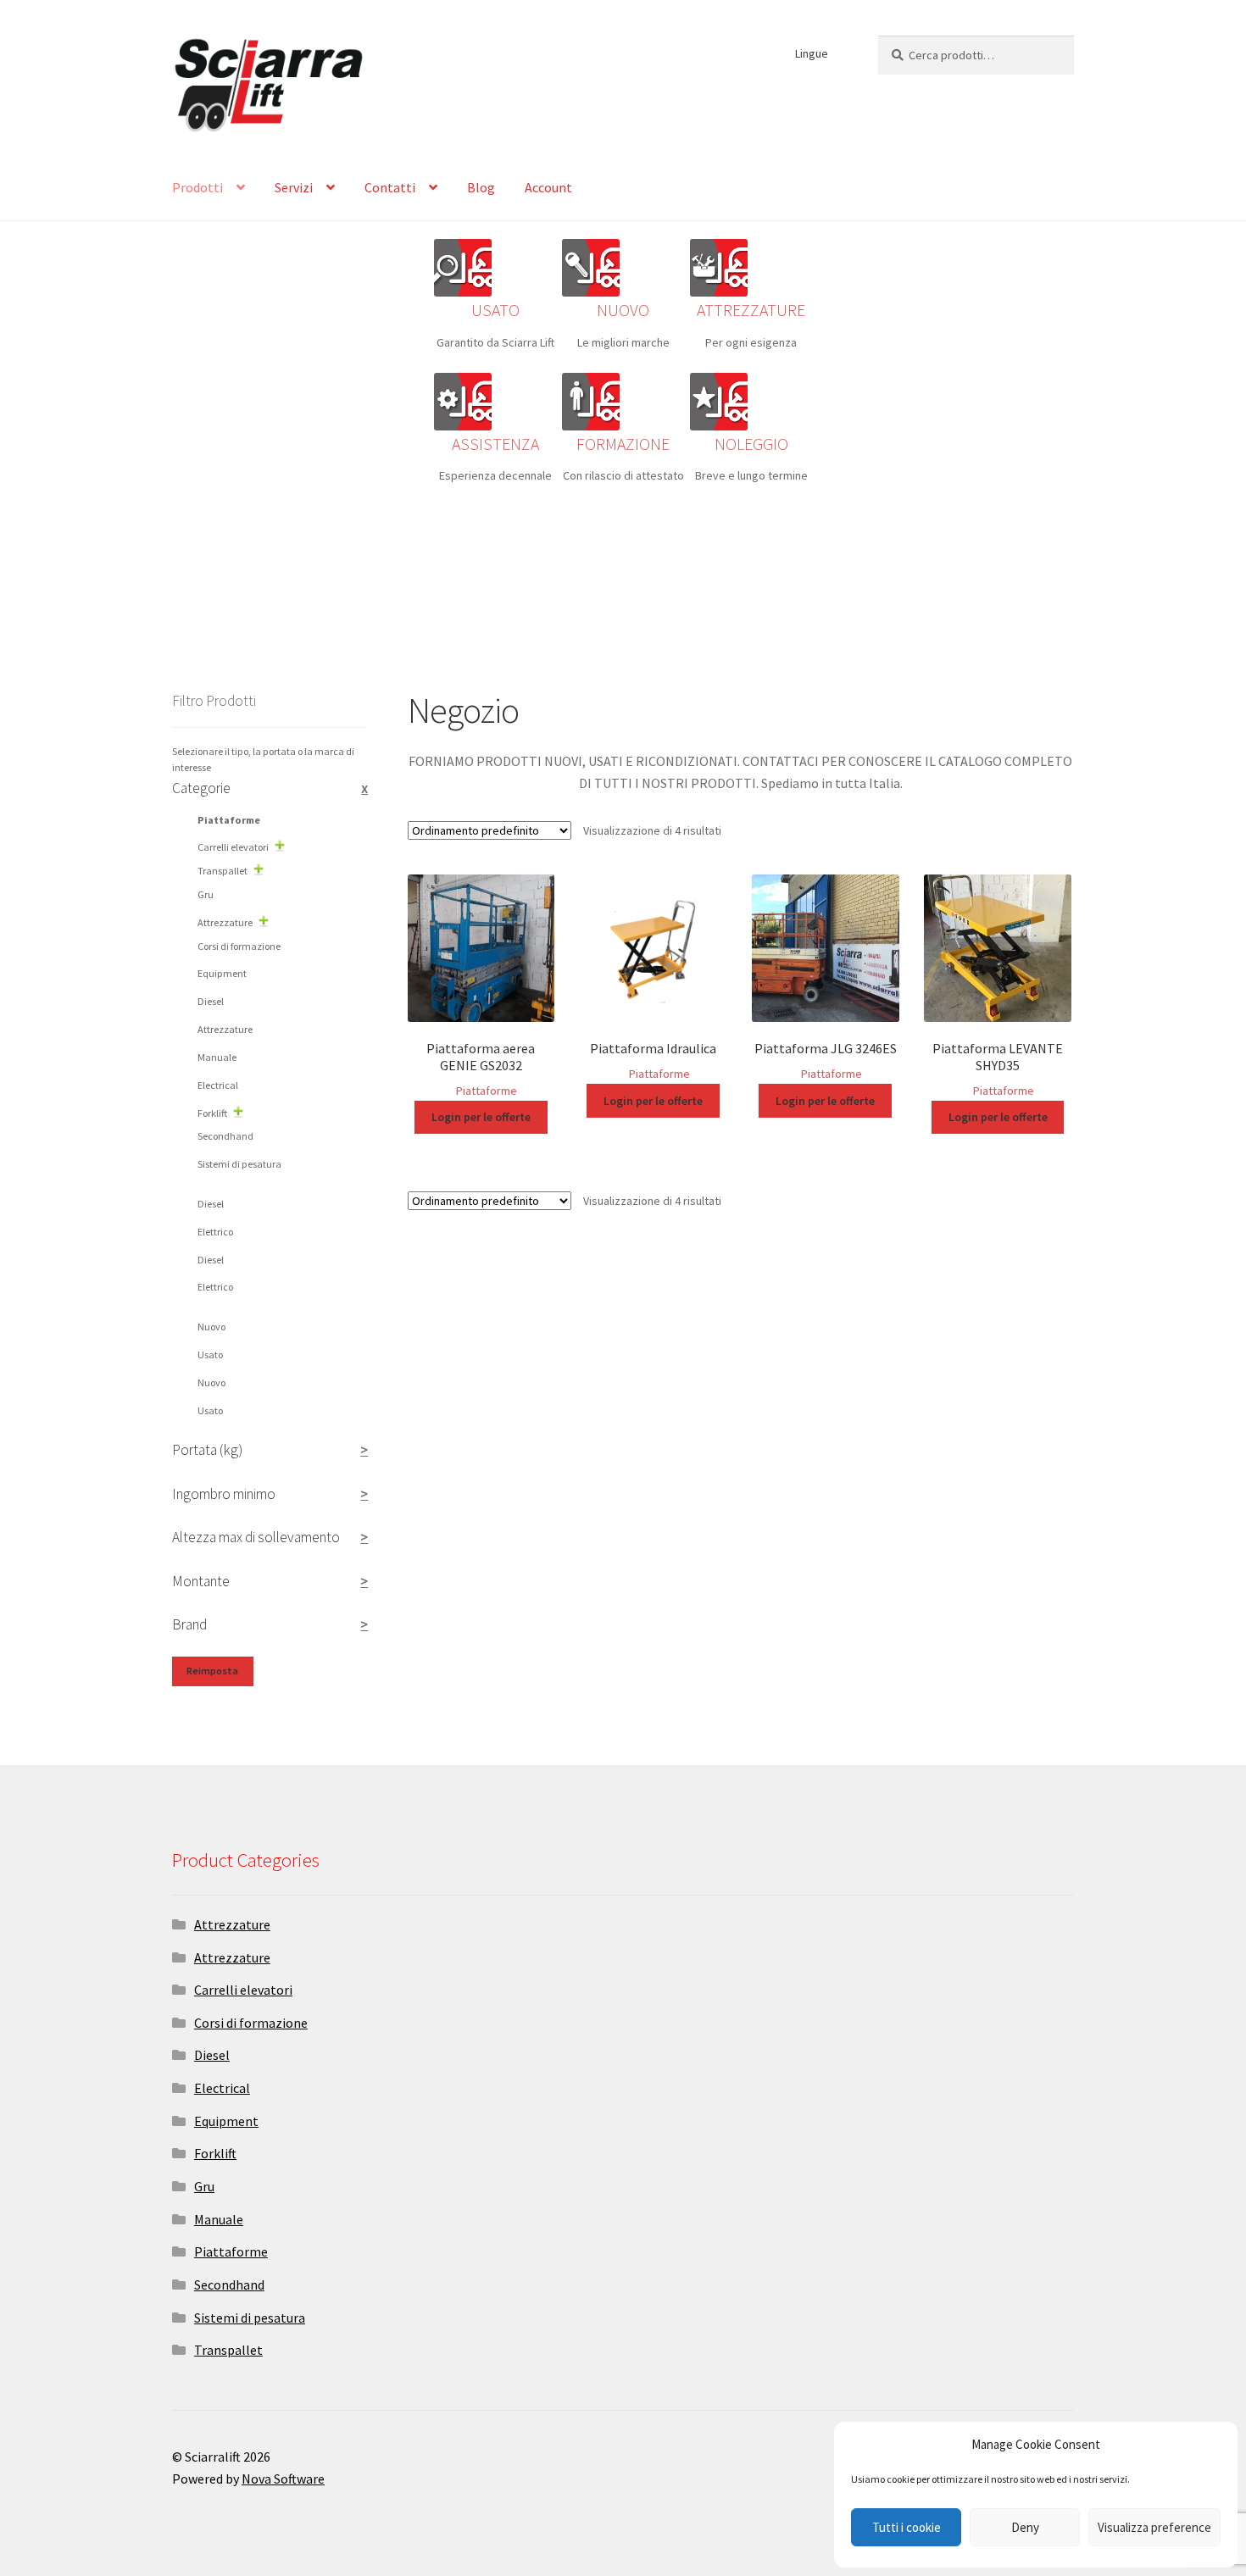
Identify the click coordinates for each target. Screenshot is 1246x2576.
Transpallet (222, 871)
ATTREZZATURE (751, 310)
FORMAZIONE (623, 444)
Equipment (222, 973)
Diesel (211, 1001)
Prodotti (197, 187)
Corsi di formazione (239, 946)
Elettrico (215, 1232)
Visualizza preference (1154, 2527)
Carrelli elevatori (233, 847)
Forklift (212, 1113)
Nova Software (283, 2479)
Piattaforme (487, 1091)
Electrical (218, 1085)
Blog (481, 187)
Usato (210, 1355)
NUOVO (623, 310)
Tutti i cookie (907, 2527)
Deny (1025, 2527)
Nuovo (211, 1327)
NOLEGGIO (751, 444)
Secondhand (225, 1136)
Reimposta (212, 1671)
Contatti (390, 187)
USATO (495, 310)
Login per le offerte (481, 1117)
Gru (206, 894)
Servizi (294, 187)
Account (548, 187)
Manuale (217, 1057)
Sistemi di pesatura (239, 1164)
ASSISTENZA (495, 444)
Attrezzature (225, 922)
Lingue (812, 53)
